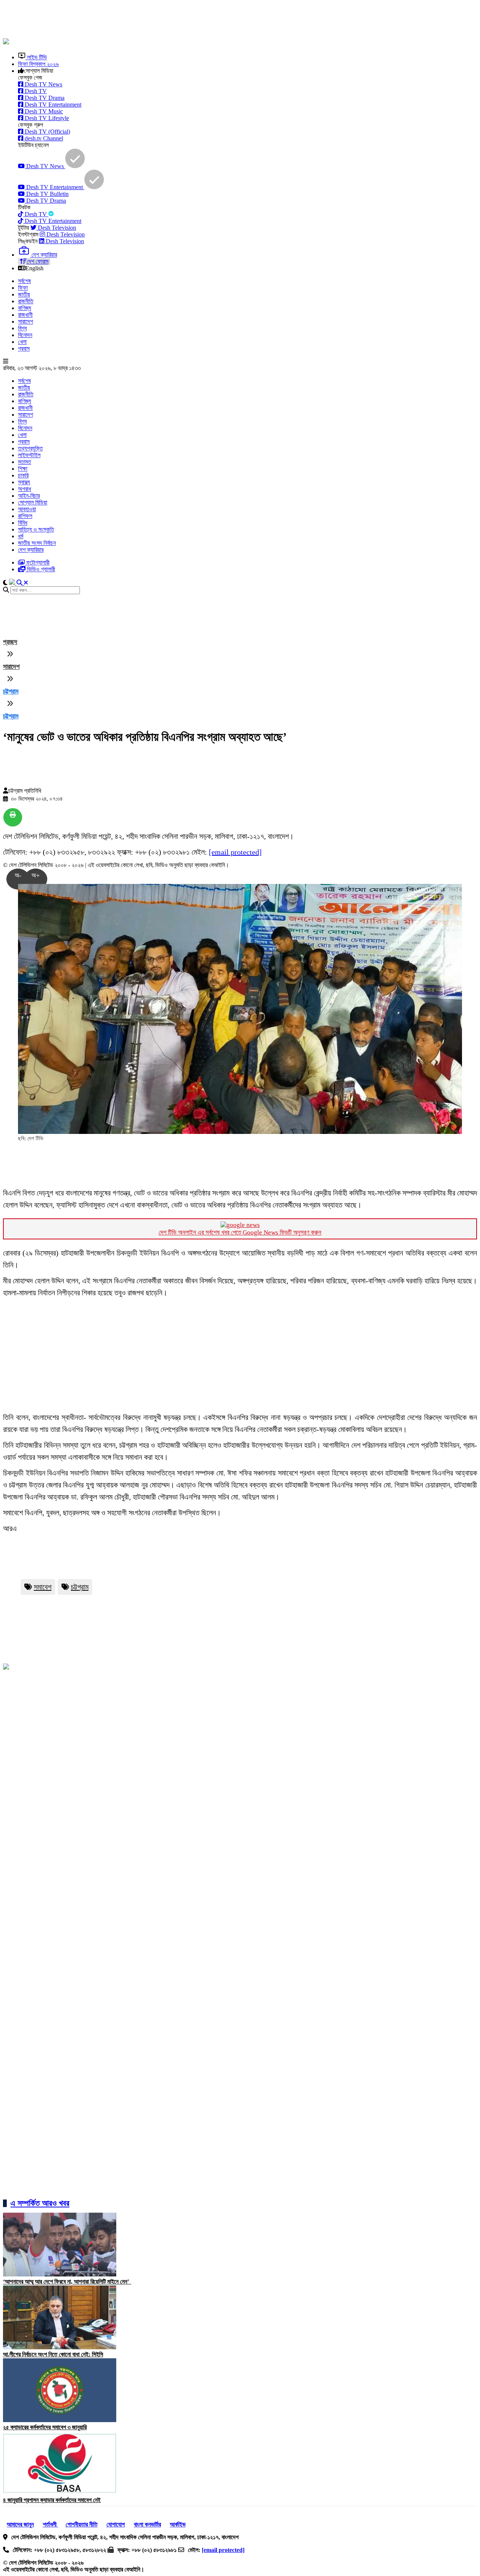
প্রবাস (24, 349)
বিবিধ (23, 523)
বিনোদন (25, 335)
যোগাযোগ (116, 2524)
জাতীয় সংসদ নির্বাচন (37, 543)
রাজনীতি (26, 301)
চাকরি (23, 475)
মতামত (25, 462)
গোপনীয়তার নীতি (82, 2524)
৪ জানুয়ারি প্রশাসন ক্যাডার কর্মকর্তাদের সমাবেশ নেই (52, 2500)
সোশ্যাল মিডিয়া (33, 502)
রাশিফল (25, 516)
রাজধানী (25, 315)
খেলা (22, 342)
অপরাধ (25, 489)
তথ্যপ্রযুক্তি (30, 448)
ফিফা (23, 288)
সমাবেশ (43, 1587)
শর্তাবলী (50, 2524)
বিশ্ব (22, 328)
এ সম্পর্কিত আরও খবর (40, 2203)
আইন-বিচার (29, 496)
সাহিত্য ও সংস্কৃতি (36, 529)
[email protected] (235, 852)
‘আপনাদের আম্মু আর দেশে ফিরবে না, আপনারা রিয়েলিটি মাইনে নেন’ (67, 2282)
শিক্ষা (23, 469)
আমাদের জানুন (20, 2524)
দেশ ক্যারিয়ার (31, 550)
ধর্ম (21, 536)
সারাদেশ (25, 321)
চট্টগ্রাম (11, 691)
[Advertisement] (185, 20)
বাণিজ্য (25, 308)
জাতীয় (24, 294)
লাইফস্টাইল (29, 455)
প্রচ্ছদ (10, 642)
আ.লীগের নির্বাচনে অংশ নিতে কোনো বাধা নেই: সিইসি (53, 2354)
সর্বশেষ (24, 281)
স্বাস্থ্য (24, 482)
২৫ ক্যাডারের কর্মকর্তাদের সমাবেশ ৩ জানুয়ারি (45, 2427)
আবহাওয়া (27, 509)
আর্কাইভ (178, 2524)
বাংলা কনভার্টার (147, 2524)
